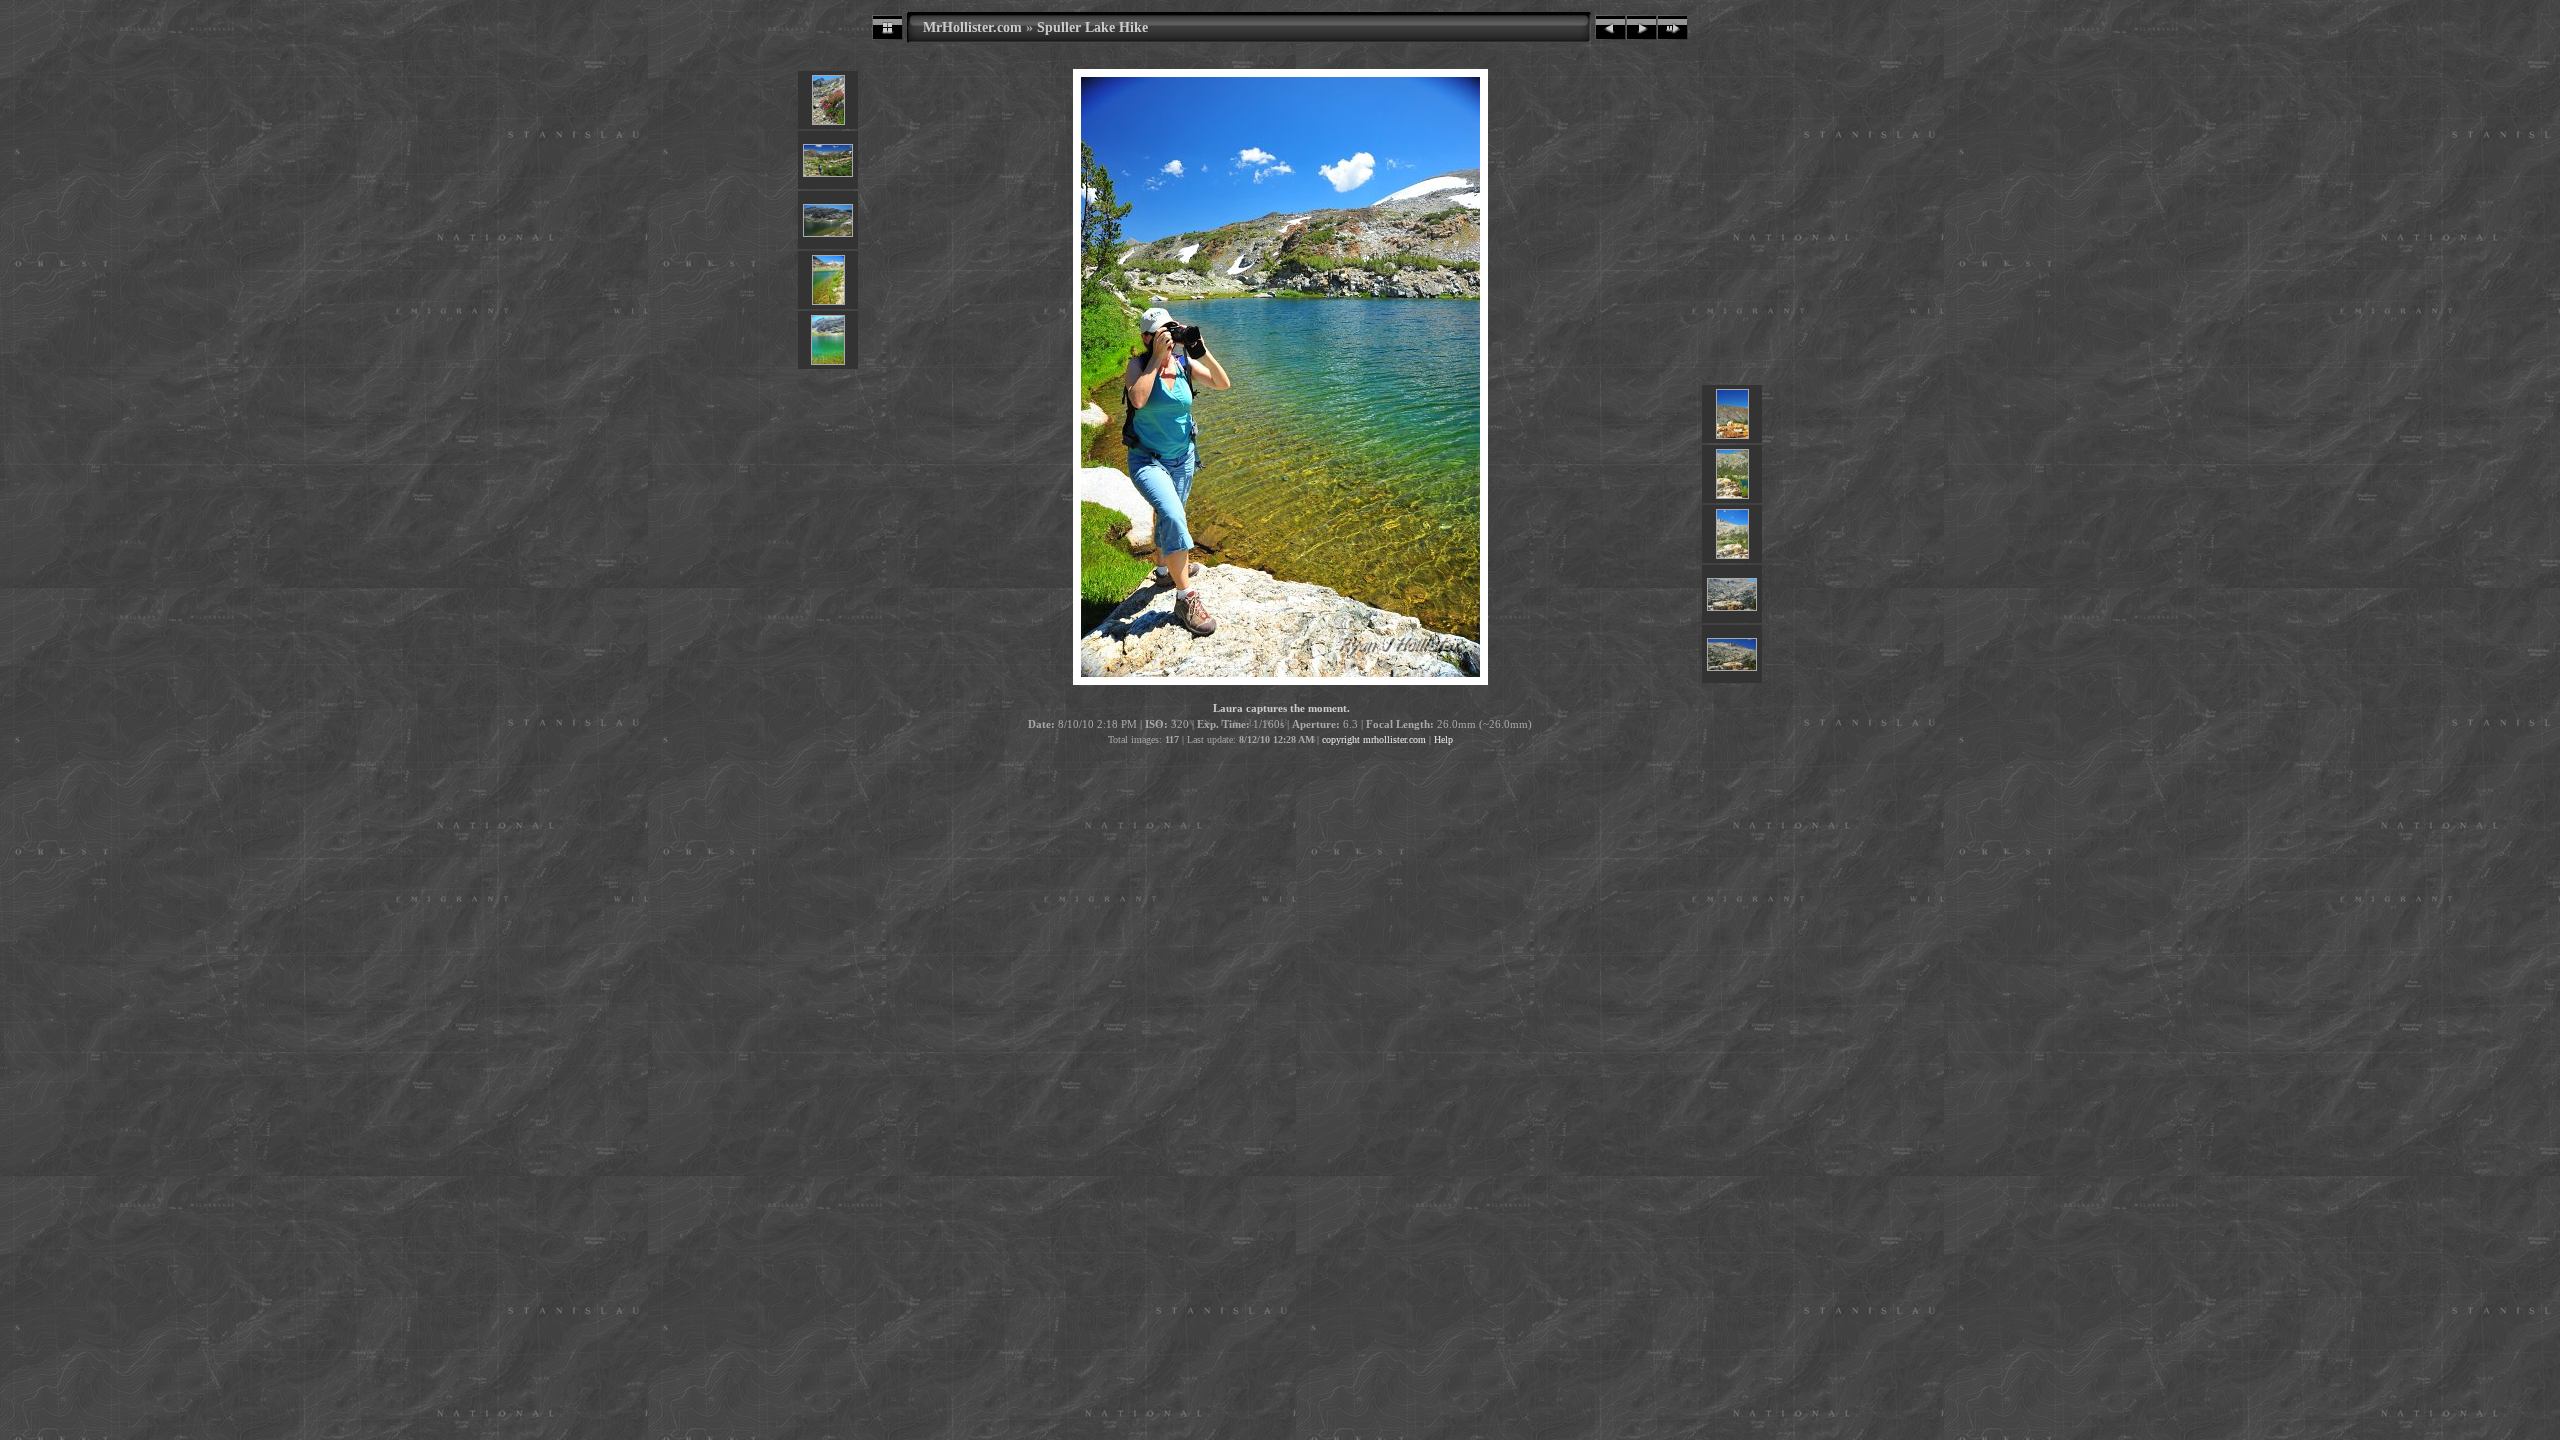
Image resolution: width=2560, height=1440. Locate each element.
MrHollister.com (972, 27)
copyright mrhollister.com (1374, 739)
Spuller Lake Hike (1092, 27)
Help (1443, 739)
